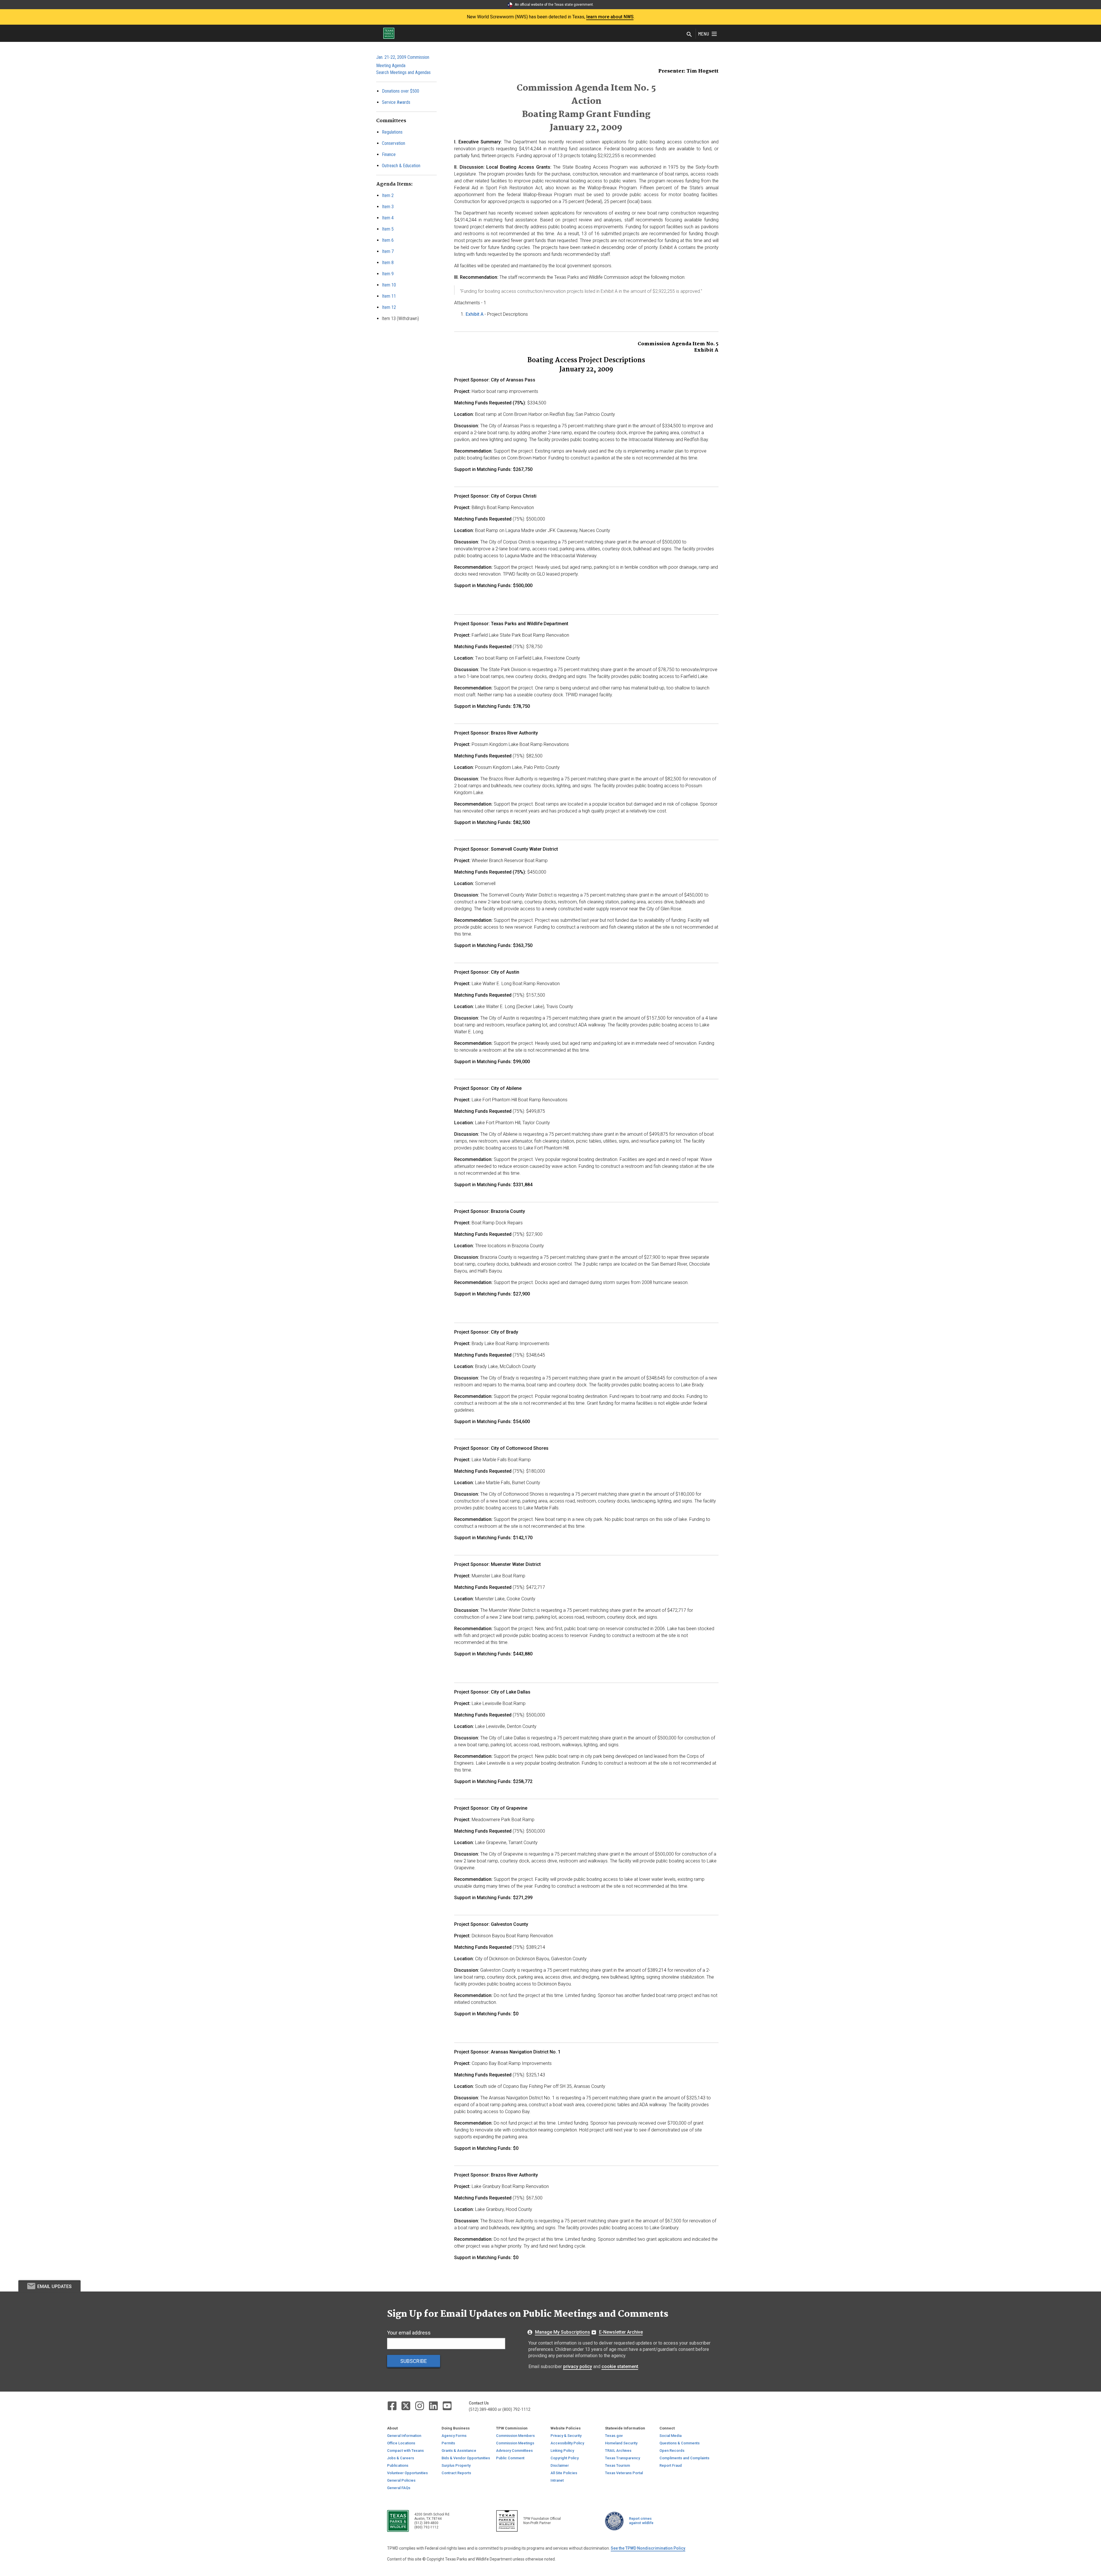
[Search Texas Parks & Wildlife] (689, 35)
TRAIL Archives (618, 2451)
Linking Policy (562, 2451)
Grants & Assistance (459, 2451)
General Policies (401, 2480)
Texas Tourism (617, 2465)
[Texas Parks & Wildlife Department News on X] (406, 2405)
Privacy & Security (566, 2436)
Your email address (409, 2333)
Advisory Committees (514, 2451)
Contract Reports (456, 2473)
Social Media (670, 2436)
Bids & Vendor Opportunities (466, 2458)
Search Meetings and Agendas (403, 72)
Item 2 (388, 195)
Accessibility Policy (567, 2443)
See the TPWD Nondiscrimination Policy (648, 2548)
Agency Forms (454, 2436)
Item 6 (388, 240)
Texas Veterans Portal (624, 2473)
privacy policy (578, 2366)
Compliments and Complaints (684, 2458)
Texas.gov (614, 2436)
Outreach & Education (401, 166)
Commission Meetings (515, 2443)
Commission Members (515, 2436)
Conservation (394, 143)
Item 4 (388, 218)
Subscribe (414, 2361)
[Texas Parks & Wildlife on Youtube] (447, 2405)
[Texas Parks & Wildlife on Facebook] (393, 2405)
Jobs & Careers (401, 2458)
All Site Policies (564, 2473)
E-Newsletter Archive (621, 2332)
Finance (389, 154)
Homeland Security (621, 2443)
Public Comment (510, 2458)
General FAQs (399, 2488)
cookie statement (620, 2366)
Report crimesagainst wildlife (641, 2521)
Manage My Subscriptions (563, 2332)
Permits (448, 2443)
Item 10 (389, 285)
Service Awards (396, 102)
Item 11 (389, 296)
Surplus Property (456, 2465)
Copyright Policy (565, 2458)
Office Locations (401, 2443)
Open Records (672, 2451)
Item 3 (388, 207)
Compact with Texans (405, 2451)
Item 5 (388, 229)
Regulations (392, 132)
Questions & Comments (680, 2443)
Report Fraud (671, 2465)
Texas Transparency (622, 2458)
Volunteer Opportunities (407, 2473)
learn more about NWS (610, 17)
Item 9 (388, 274)
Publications (398, 2465)
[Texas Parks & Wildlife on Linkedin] (434, 2405)
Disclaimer (560, 2465)
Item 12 (389, 307)
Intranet (557, 2480)
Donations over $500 (401, 91)
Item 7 (388, 251)
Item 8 (388, 263)
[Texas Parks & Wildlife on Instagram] (420, 2405)
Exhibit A (475, 314)
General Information (404, 2436)
